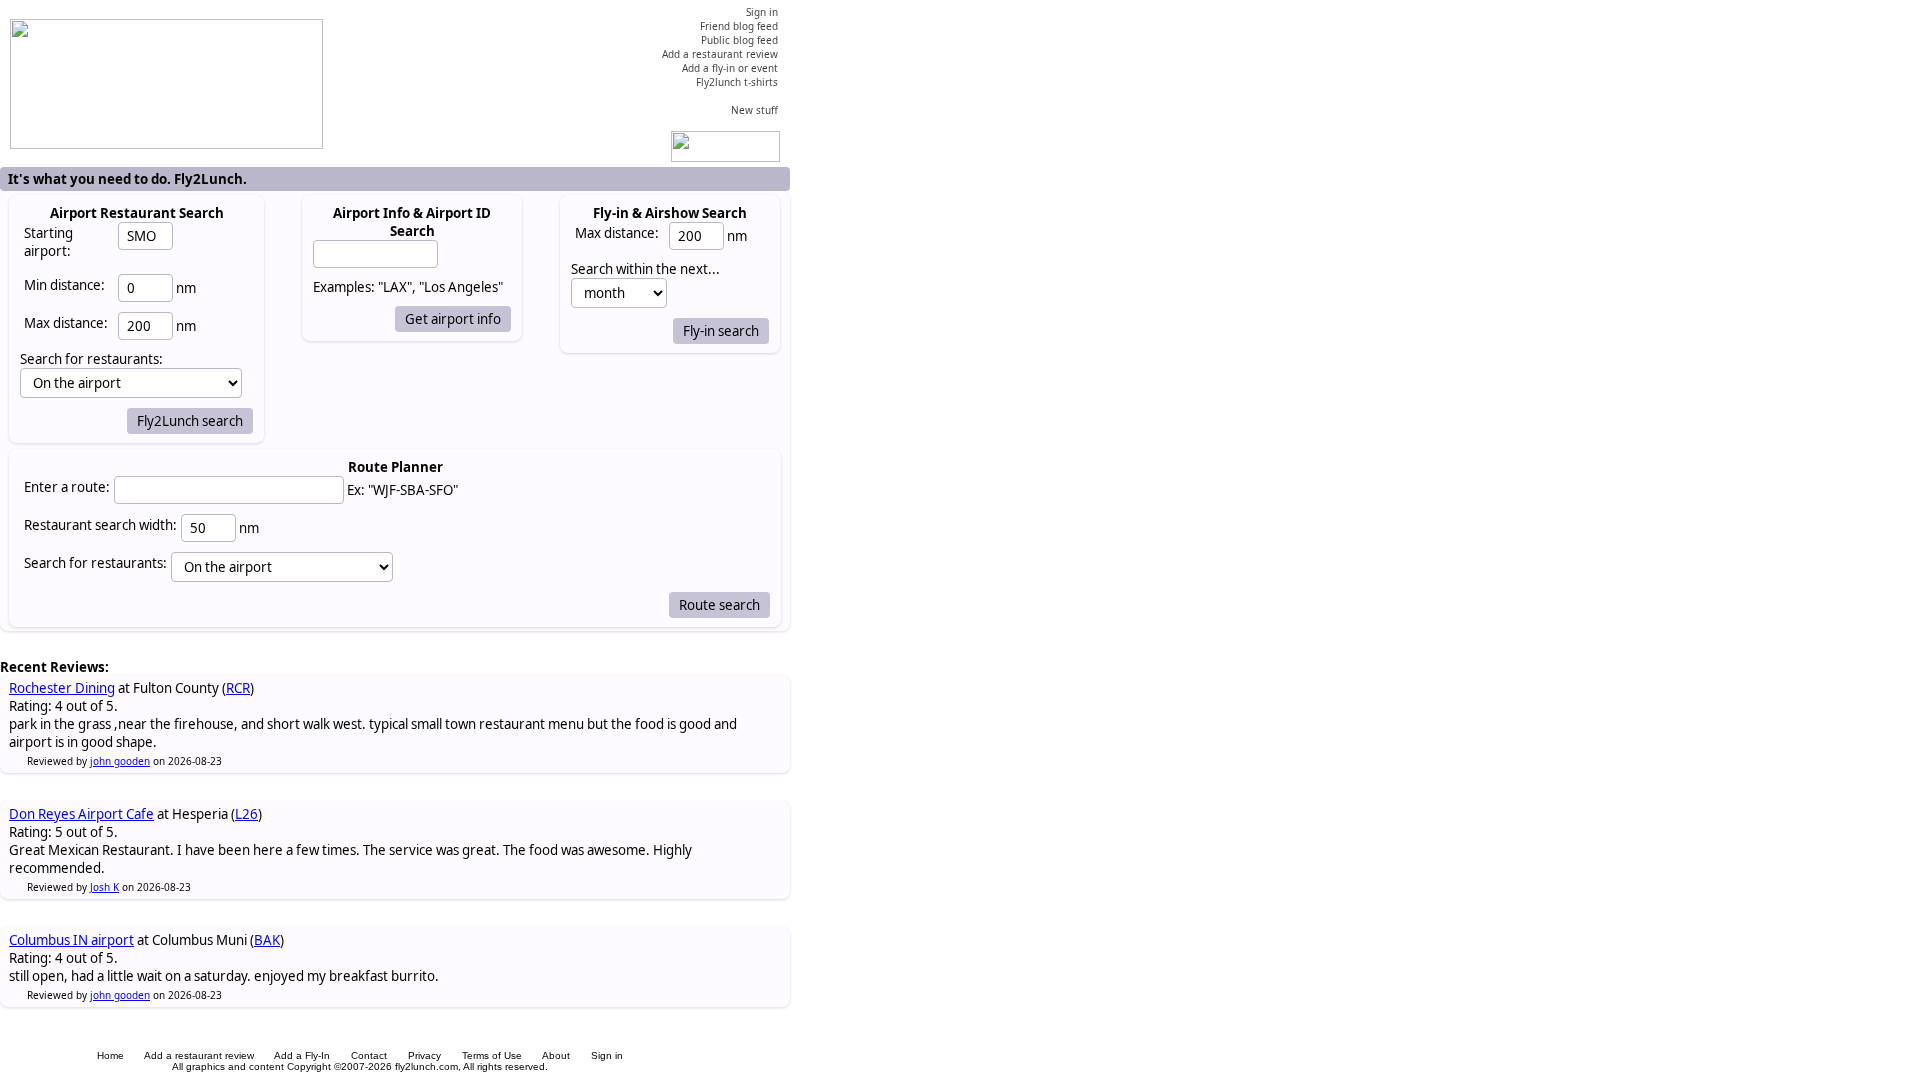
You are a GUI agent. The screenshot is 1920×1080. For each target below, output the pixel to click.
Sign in (607, 1055)
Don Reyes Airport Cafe (81, 814)
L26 (246, 814)
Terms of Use (492, 1055)
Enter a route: (67, 487)
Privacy (424, 1055)
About (556, 1055)
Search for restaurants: (95, 563)
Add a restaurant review (199, 1055)
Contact (369, 1055)
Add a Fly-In (302, 1055)
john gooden (120, 761)
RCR (238, 688)
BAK (267, 940)
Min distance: (64, 285)
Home (110, 1055)
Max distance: (66, 323)
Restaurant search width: (100, 525)
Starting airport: (48, 242)
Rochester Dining (62, 688)
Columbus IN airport (71, 940)
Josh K (104, 887)
